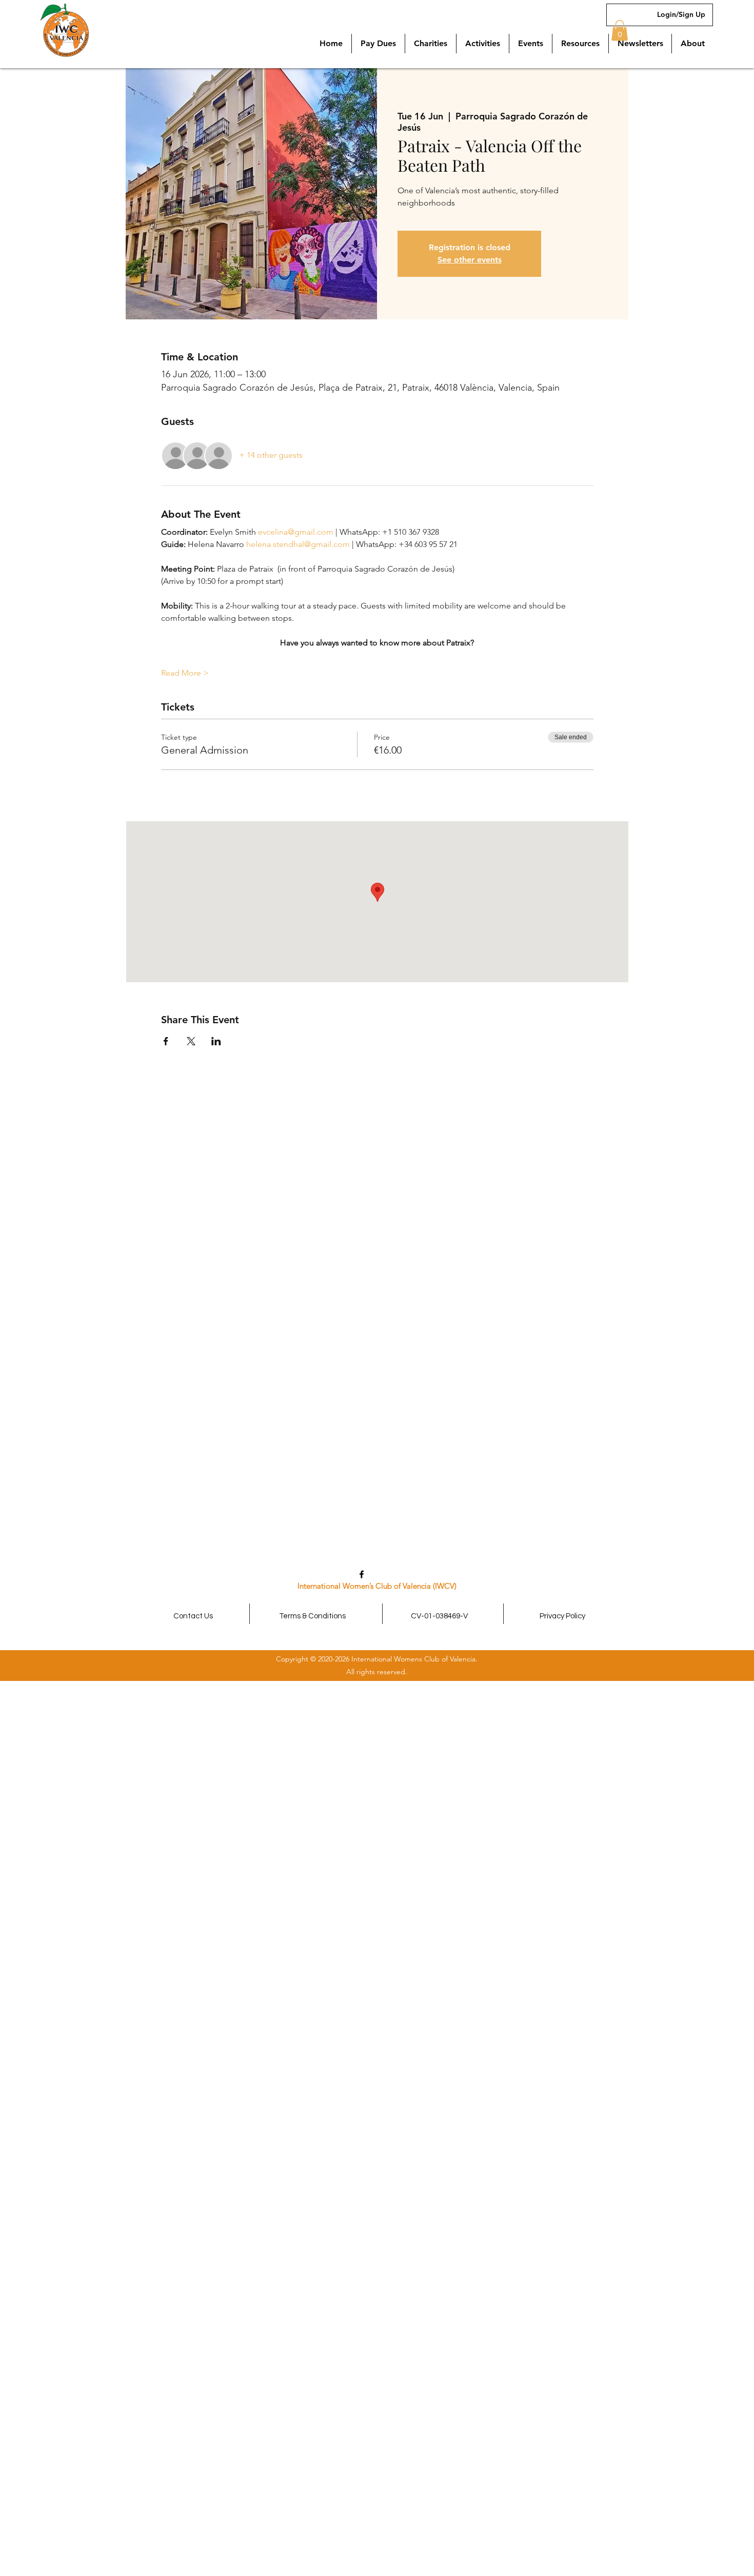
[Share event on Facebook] (166, 1041)
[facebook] (362, 1574)
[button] (580, 44)
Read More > (185, 673)
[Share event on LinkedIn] (216, 1041)
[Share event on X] (191, 1041)
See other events (470, 260)
